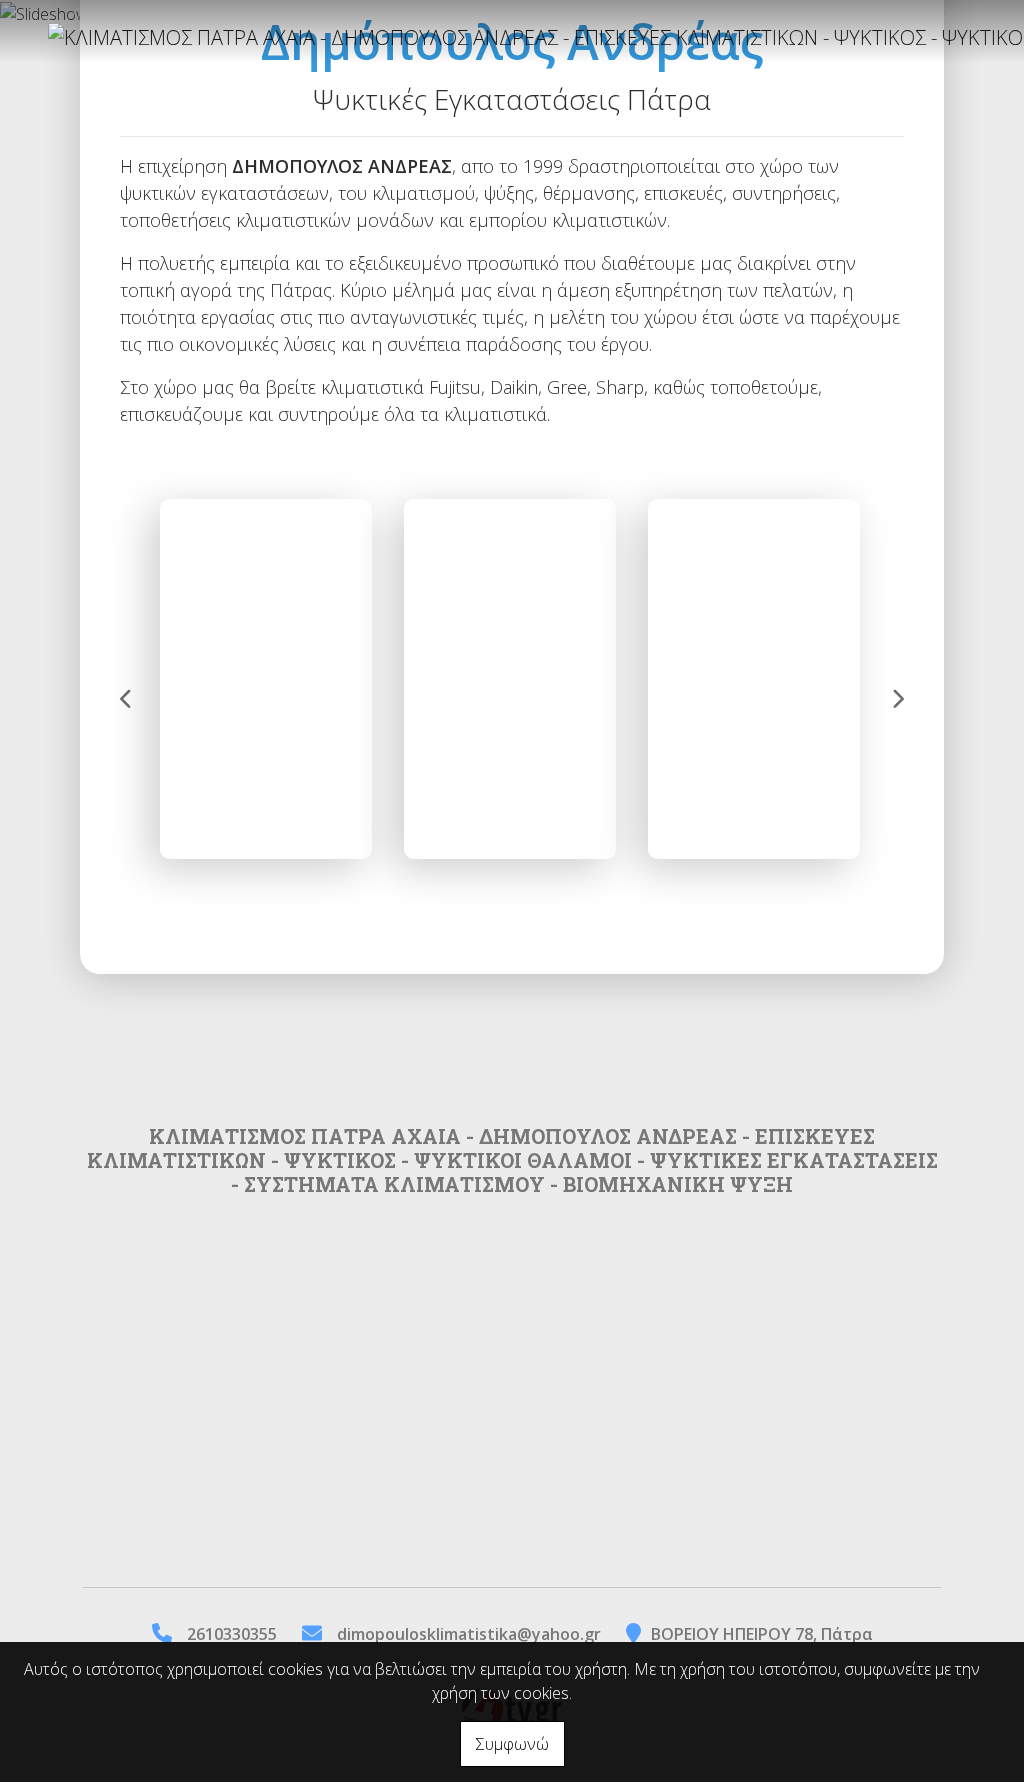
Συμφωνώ (512, 1744)
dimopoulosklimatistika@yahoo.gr (469, 1634)
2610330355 (232, 1634)
